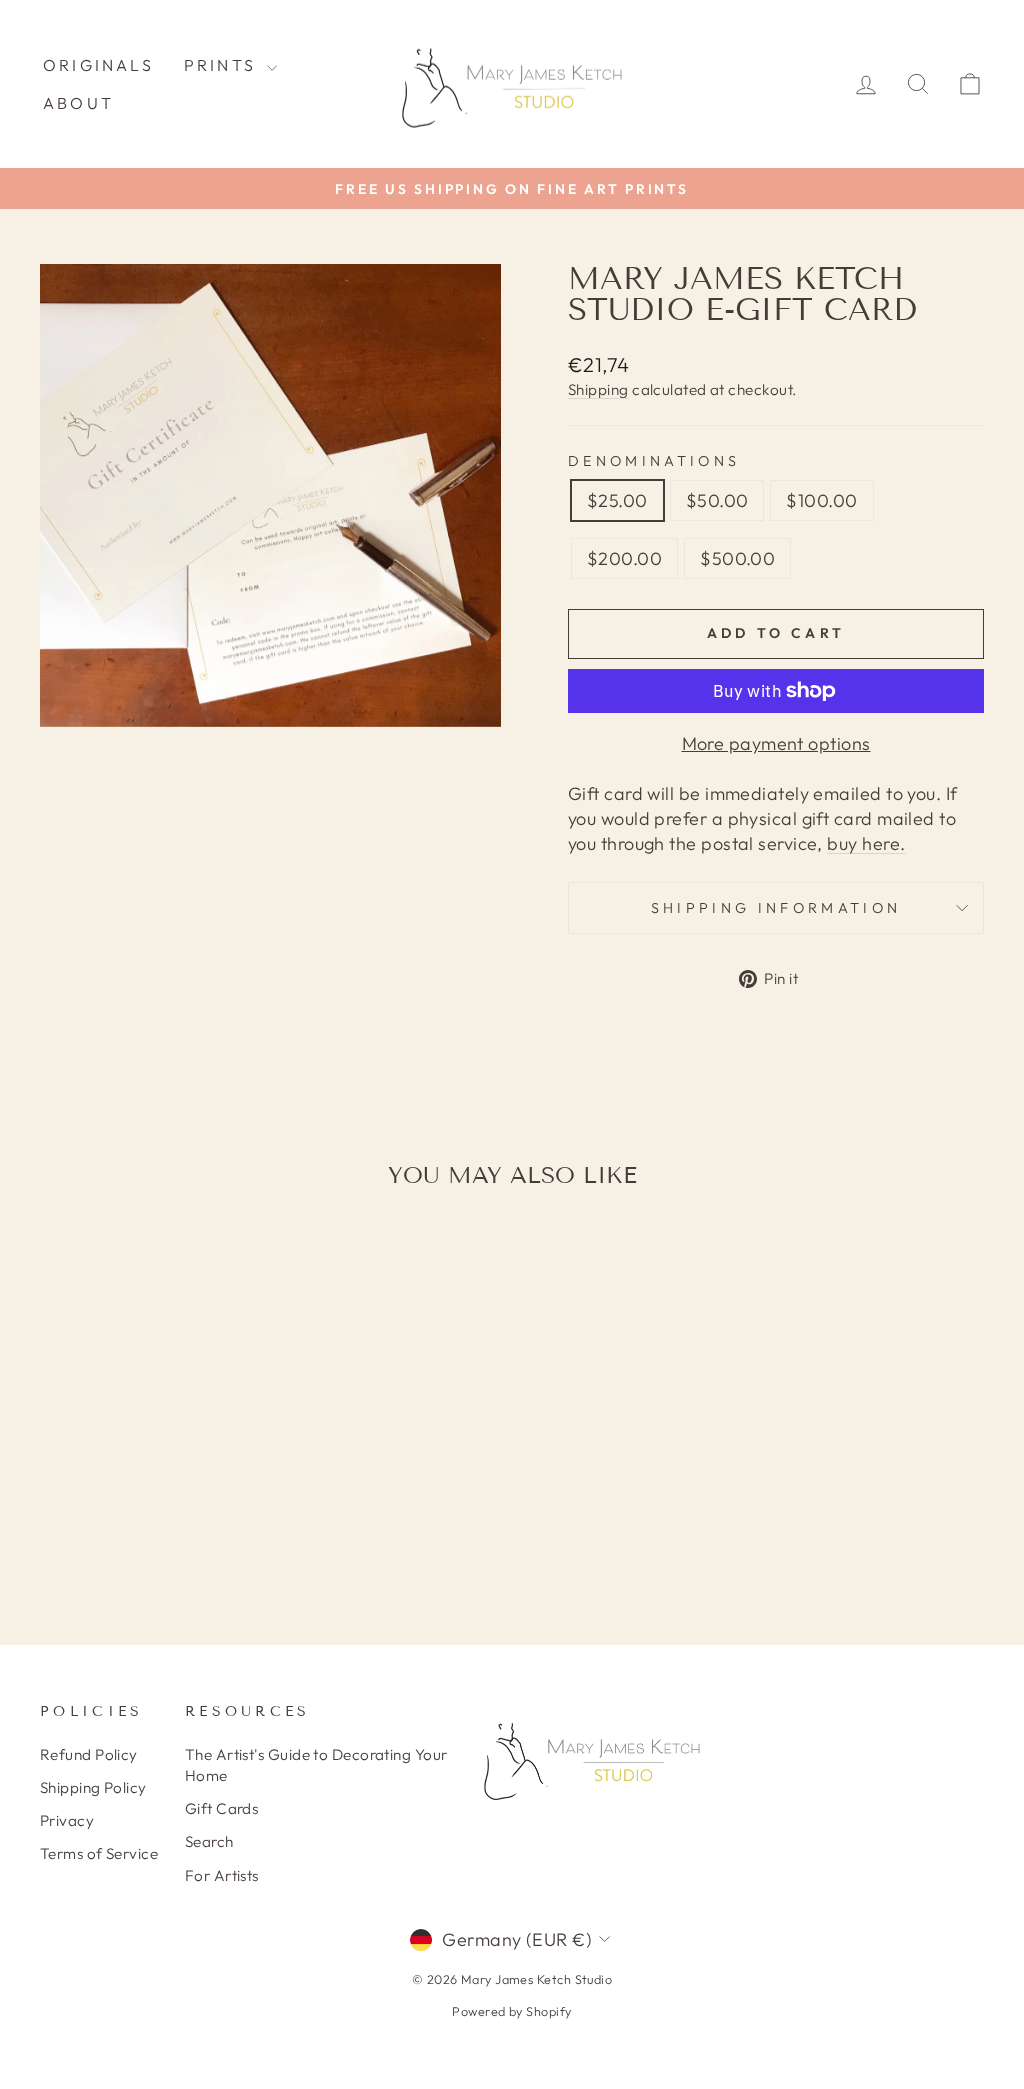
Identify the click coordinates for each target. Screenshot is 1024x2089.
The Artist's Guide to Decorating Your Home (316, 1765)
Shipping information (776, 908)
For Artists (222, 1875)
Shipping (598, 389)
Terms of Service (99, 1853)
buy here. (866, 843)
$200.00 (624, 558)
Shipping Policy (93, 1787)
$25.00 (617, 500)
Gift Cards (222, 1808)
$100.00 (821, 500)
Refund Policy (89, 1754)
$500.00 (737, 558)
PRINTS (223, 65)
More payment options (776, 743)
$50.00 (717, 500)
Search (209, 1841)
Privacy (67, 1820)
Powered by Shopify (511, 2011)
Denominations (654, 461)
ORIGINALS (98, 65)
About (78, 103)
